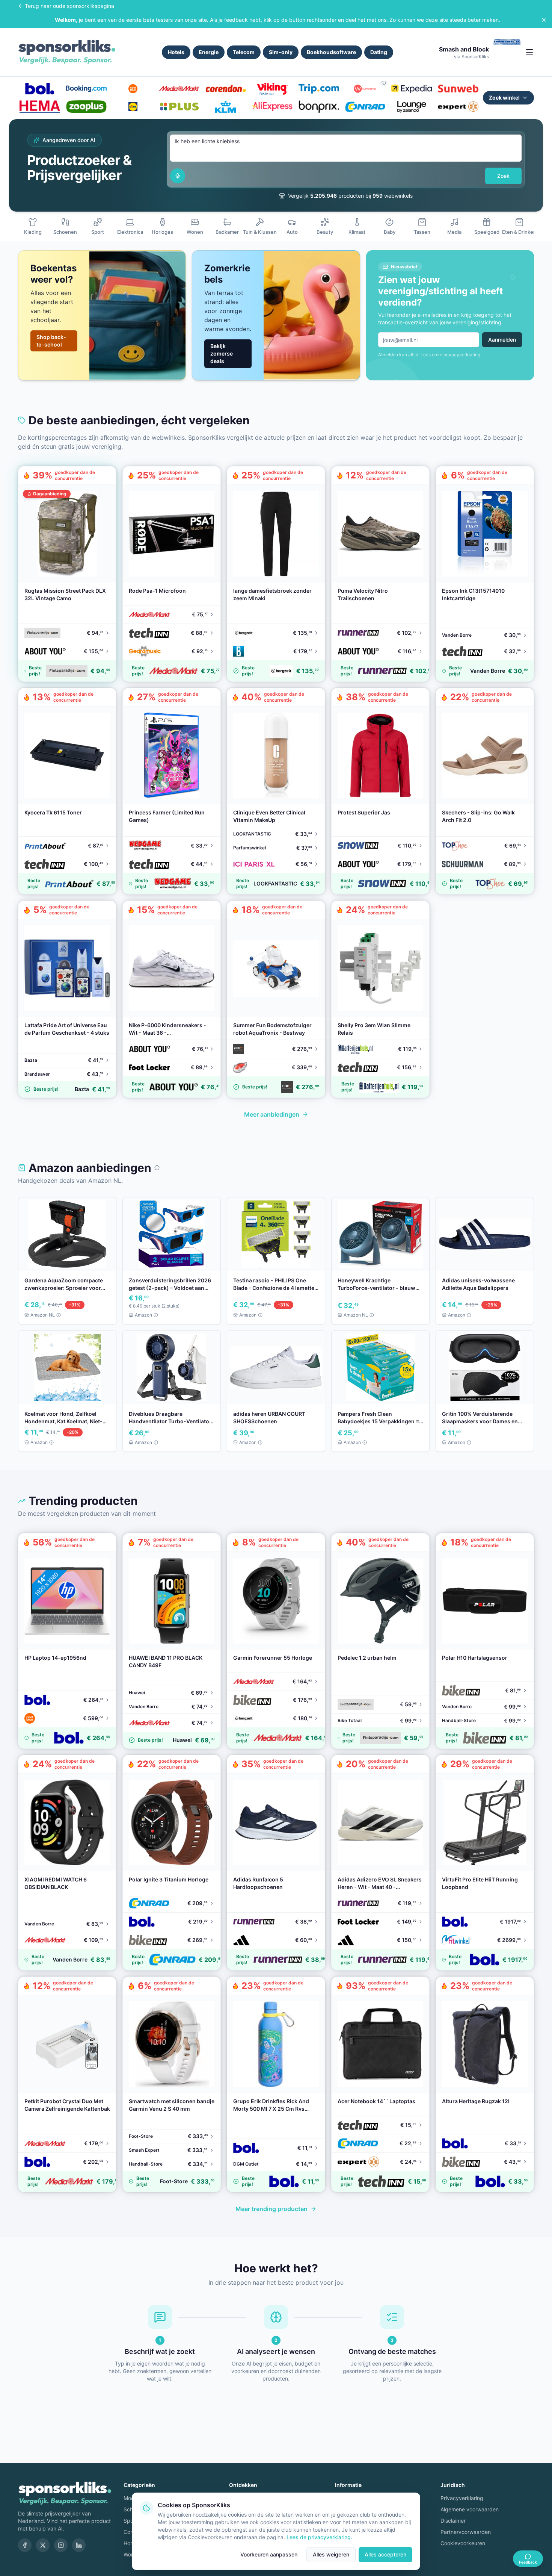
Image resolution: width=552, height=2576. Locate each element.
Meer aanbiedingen (272, 1114)
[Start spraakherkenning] (178, 176)
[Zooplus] (86, 107)
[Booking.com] (86, 89)
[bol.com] (40, 89)
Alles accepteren (385, 2554)
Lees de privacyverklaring (319, 2537)
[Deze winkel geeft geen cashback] (384, 83)
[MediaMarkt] (179, 89)
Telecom (244, 52)
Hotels (176, 52)
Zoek (503, 176)
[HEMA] (40, 107)
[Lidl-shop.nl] (133, 107)
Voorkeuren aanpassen (269, 2554)
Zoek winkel (504, 98)
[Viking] (272, 89)
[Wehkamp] (365, 89)
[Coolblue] (133, 89)
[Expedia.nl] (412, 89)
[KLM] (226, 107)
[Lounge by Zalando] (412, 107)
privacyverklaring (462, 355)
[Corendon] (226, 89)
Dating (379, 52)
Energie (209, 52)
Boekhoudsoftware (331, 52)
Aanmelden (502, 340)
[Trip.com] (319, 89)
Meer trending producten (271, 2209)
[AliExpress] (272, 107)
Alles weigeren (331, 2554)
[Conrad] (365, 107)
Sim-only (281, 52)
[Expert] (458, 107)
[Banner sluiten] (544, 20)
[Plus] (179, 107)
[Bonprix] (319, 107)
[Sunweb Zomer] (458, 89)
